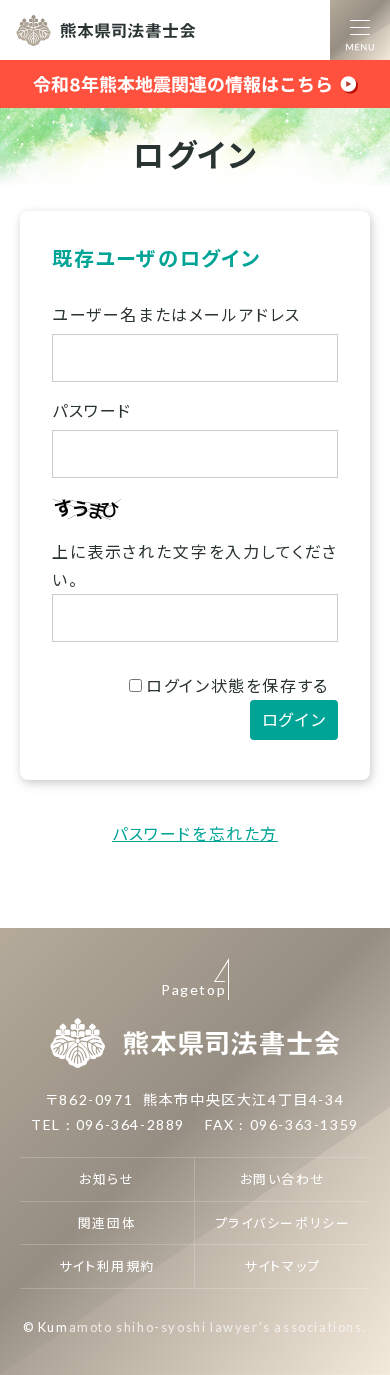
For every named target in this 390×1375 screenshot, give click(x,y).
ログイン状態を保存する (237, 685)
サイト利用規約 (107, 1266)
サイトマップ (282, 1266)
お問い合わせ (283, 1179)
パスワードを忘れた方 (195, 833)
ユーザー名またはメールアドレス (176, 314)
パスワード (92, 410)
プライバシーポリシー (283, 1223)
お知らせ (106, 1179)
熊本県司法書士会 (106, 30)
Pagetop (193, 989)
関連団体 (107, 1223)
